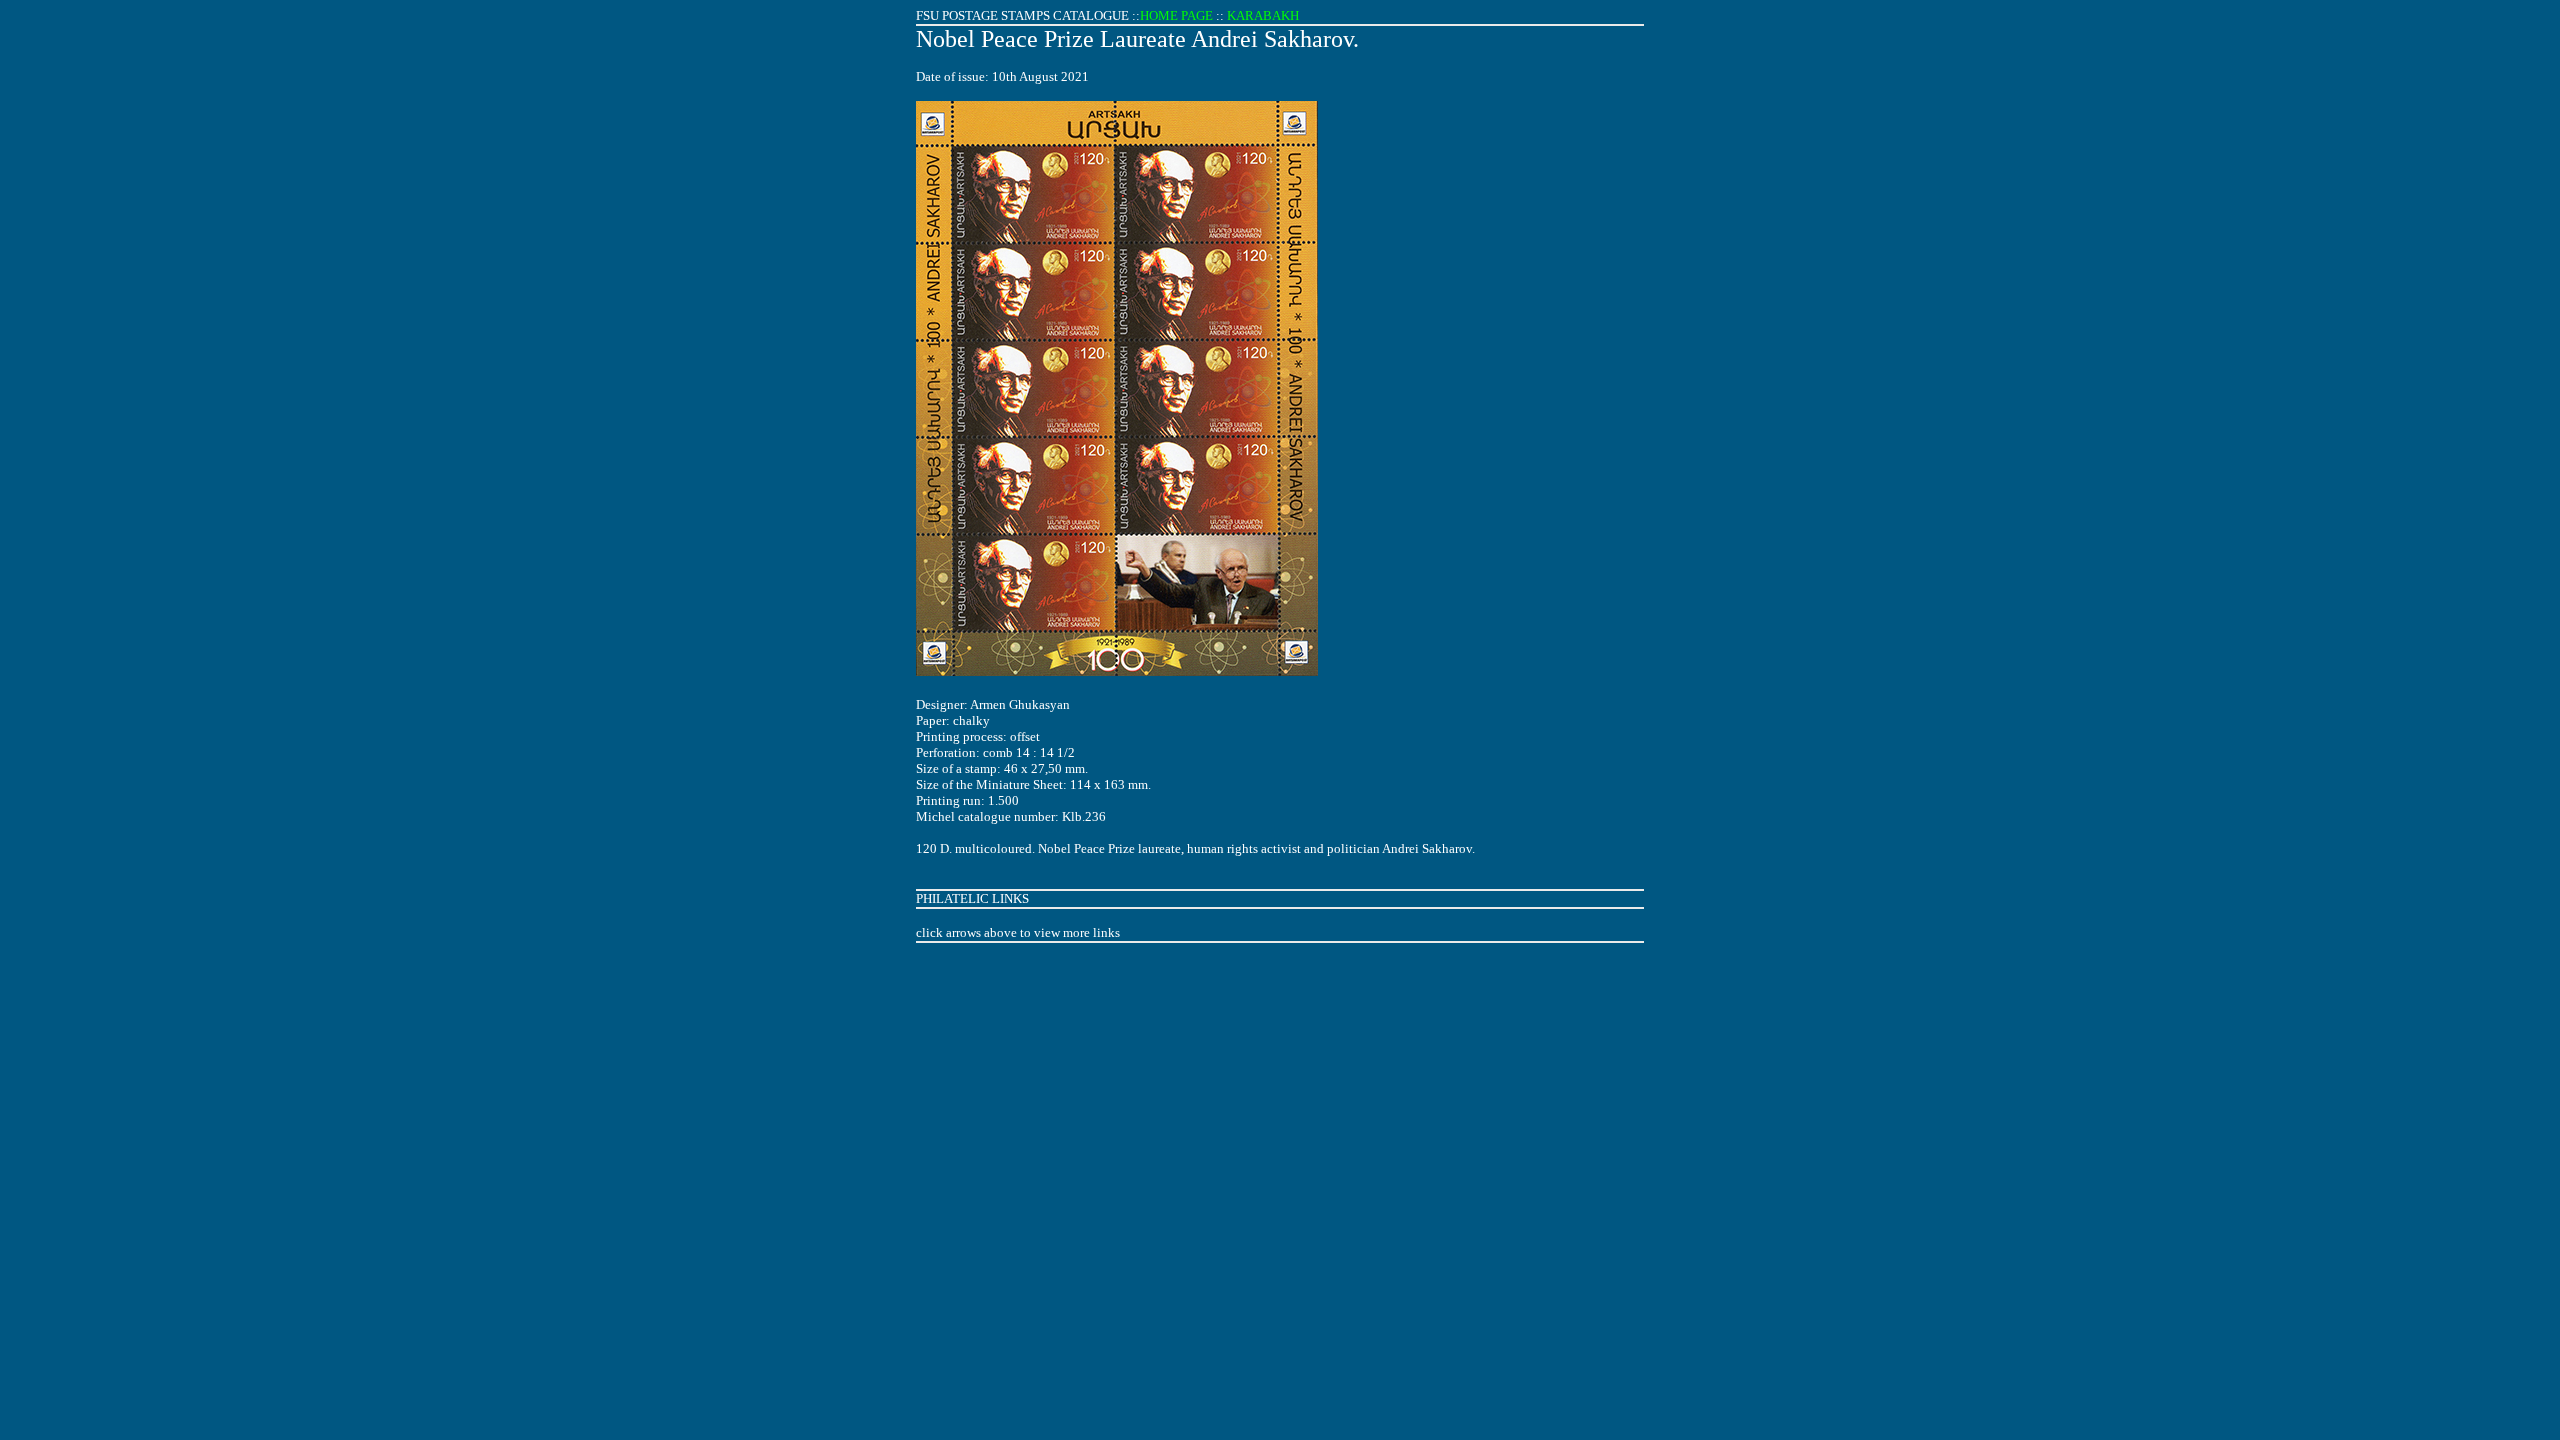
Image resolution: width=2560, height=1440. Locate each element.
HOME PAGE (1176, 15)
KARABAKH (1263, 15)
